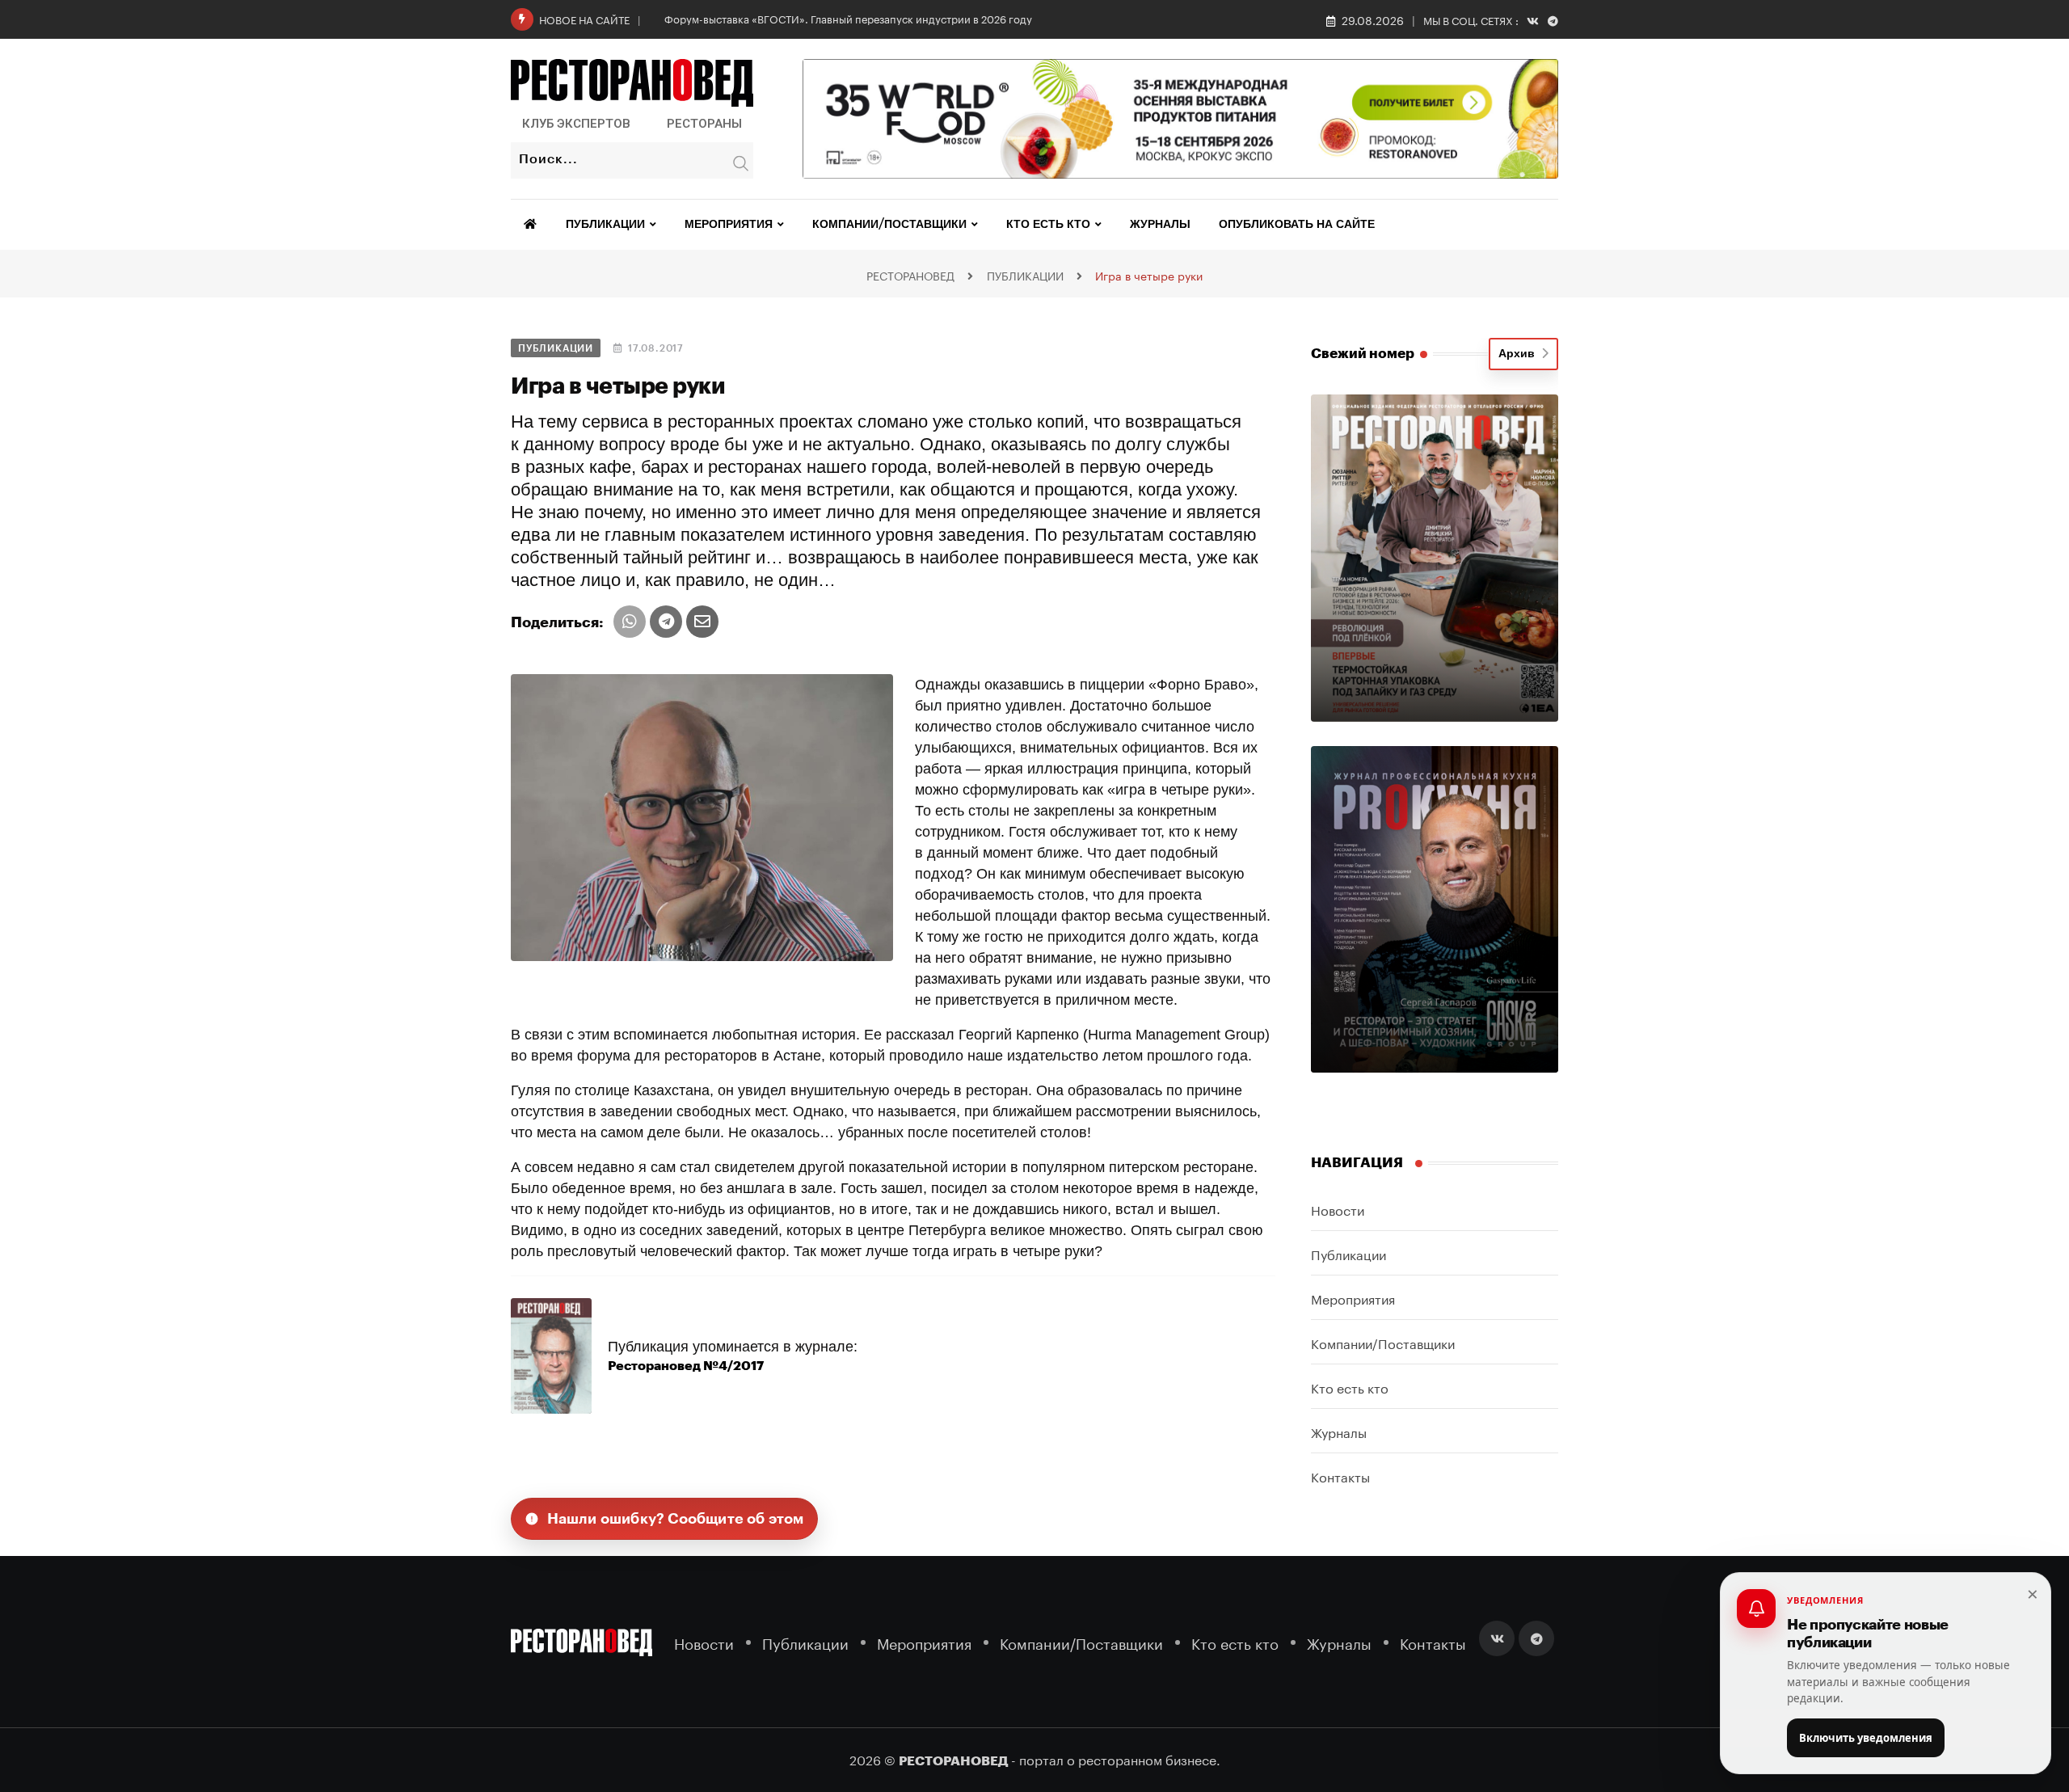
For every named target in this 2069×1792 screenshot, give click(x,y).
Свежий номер (1363, 354)
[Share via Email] (702, 622)
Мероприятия (729, 225)
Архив (1520, 354)
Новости (1338, 1209)
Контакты (1340, 1476)
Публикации (605, 225)
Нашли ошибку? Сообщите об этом (676, 1519)
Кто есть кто (1048, 225)
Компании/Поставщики (889, 225)
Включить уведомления (1866, 1738)
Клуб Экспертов (576, 124)
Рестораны (704, 124)
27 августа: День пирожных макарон (756, 18)
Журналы (1160, 225)
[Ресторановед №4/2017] (551, 1355)
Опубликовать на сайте (1297, 225)
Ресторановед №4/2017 (686, 1366)
